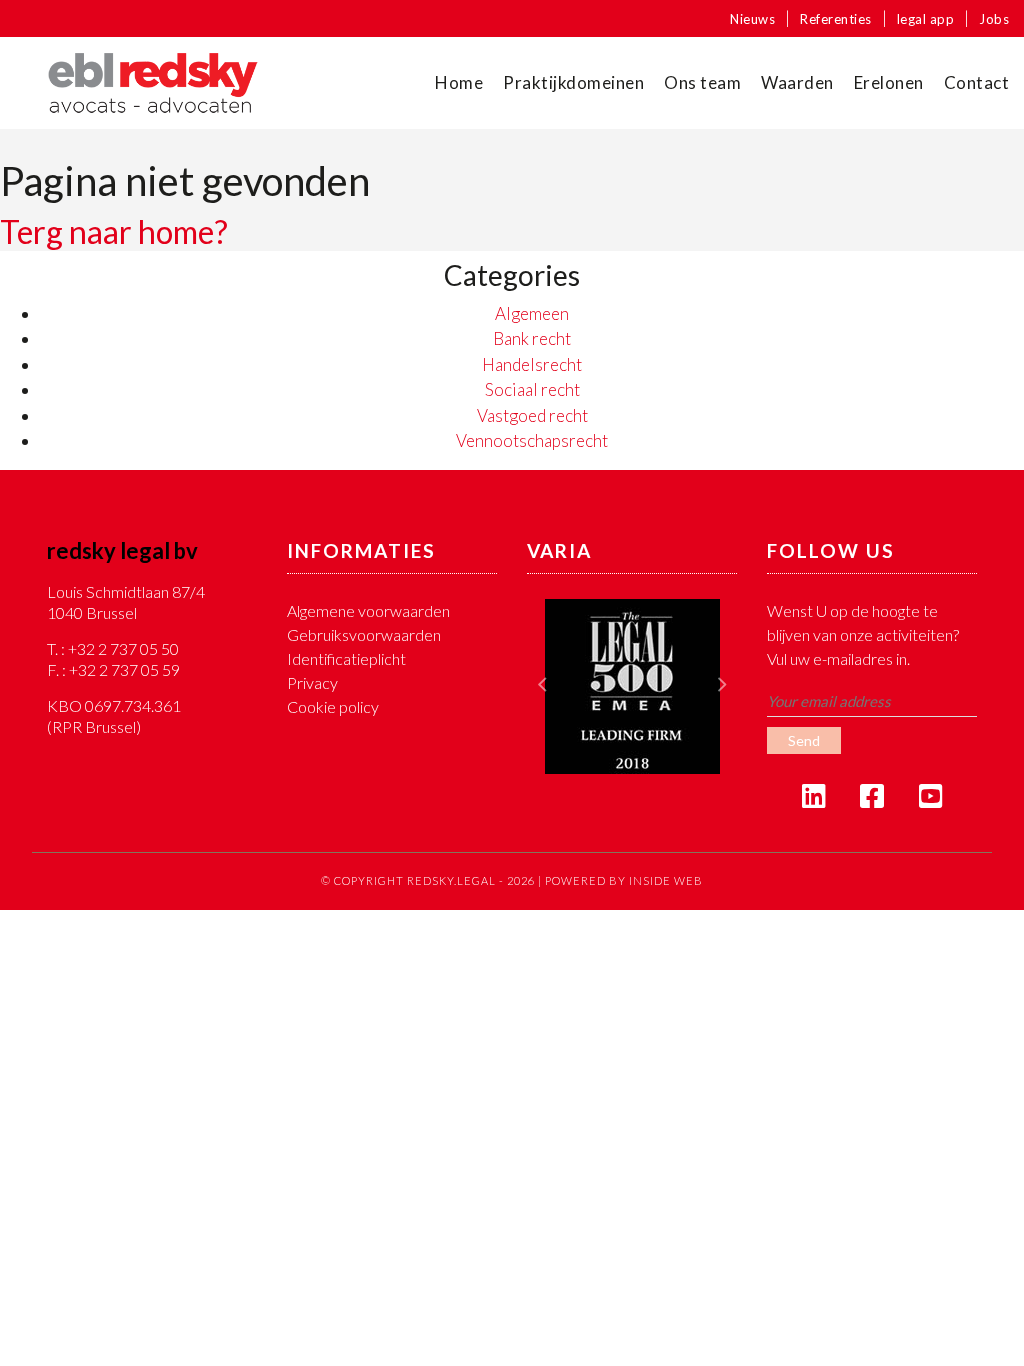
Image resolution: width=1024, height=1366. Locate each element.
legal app (926, 19)
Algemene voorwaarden (368, 610)
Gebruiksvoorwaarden (364, 634)
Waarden (797, 82)
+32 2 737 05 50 (123, 648)
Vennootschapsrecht (532, 440)
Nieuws (752, 19)
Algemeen (532, 313)
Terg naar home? (114, 231)
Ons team (702, 82)
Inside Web (666, 880)
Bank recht (532, 338)
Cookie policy (333, 706)
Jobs (994, 19)
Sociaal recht (532, 389)
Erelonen (889, 82)
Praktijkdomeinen (573, 82)
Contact (977, 82)
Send (804, 740)
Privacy (312, 682)
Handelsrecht (532, 364)
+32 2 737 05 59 (124, 669)
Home (459, 82)
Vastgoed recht (532, 415)
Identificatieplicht (346, 658)
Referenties (836, 19)
